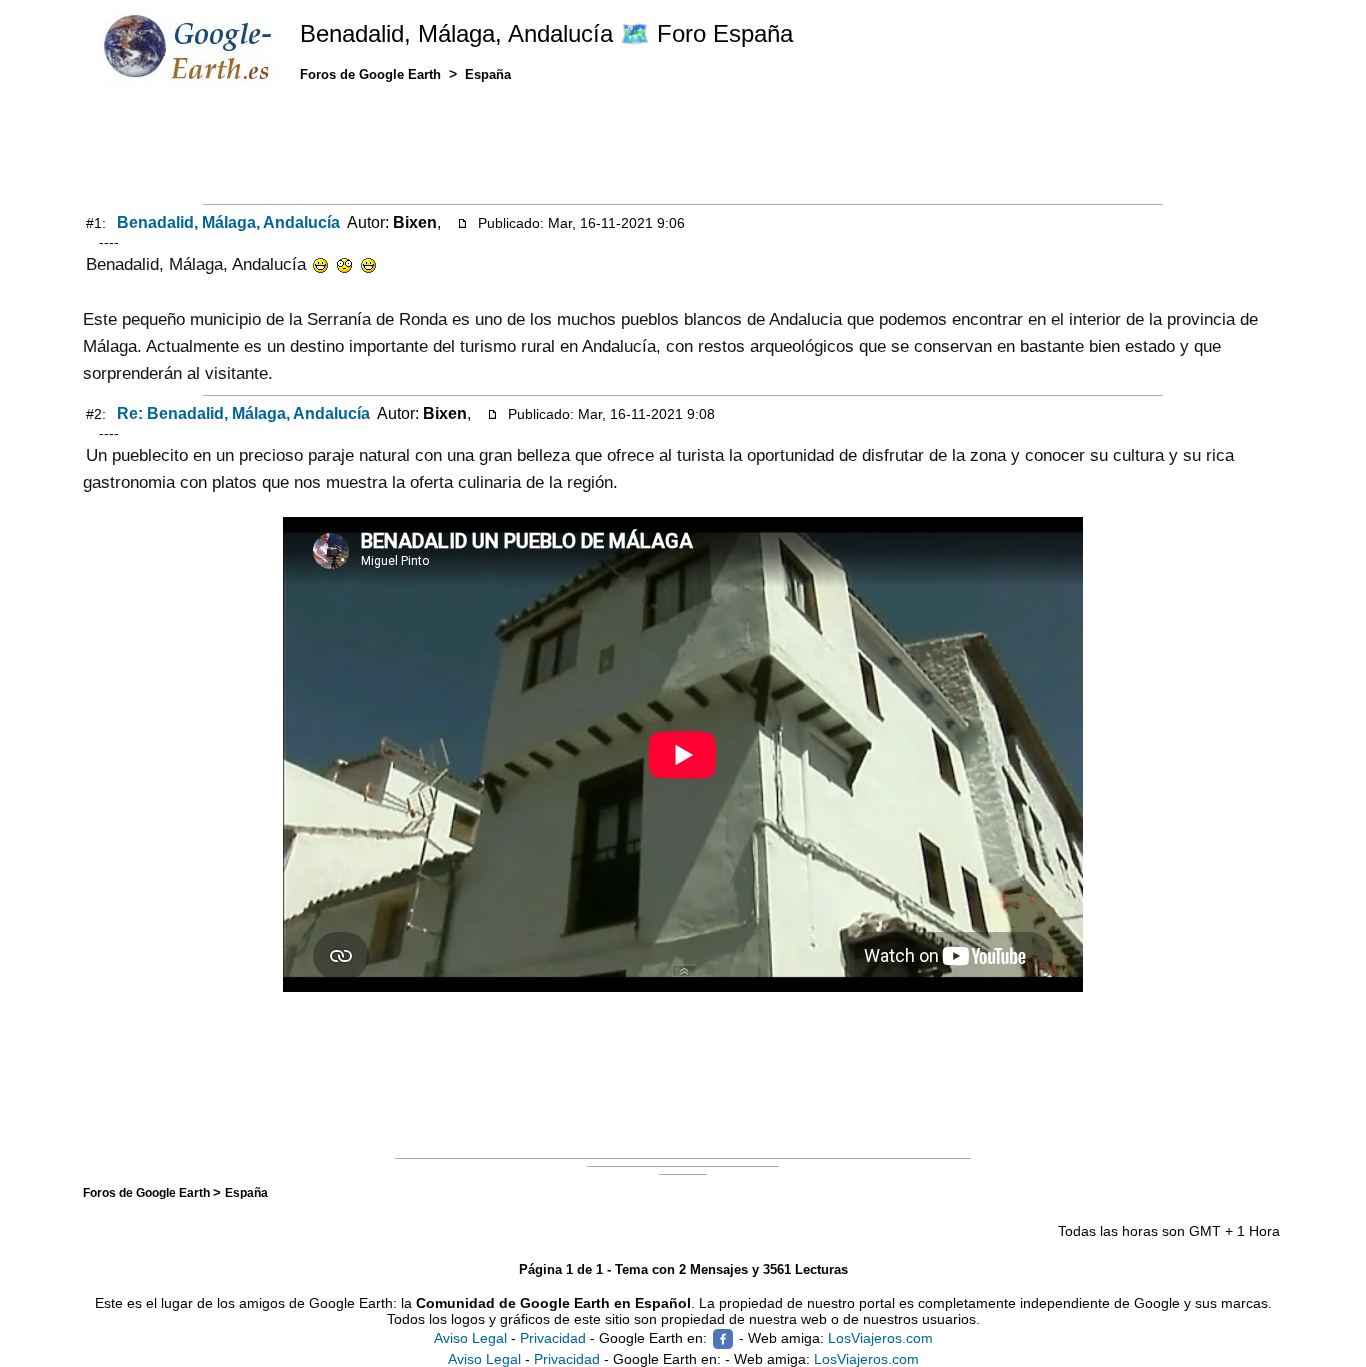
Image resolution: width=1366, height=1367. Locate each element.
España (246, 1192)
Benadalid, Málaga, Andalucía (228, 222)
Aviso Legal (470, 1337)
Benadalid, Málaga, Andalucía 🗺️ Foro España (546, 33)
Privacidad (553, 1337)
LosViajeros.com (880, 1337)
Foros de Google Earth (148, 1192)
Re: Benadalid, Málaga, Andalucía (243, 413)
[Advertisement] (683, 147)
